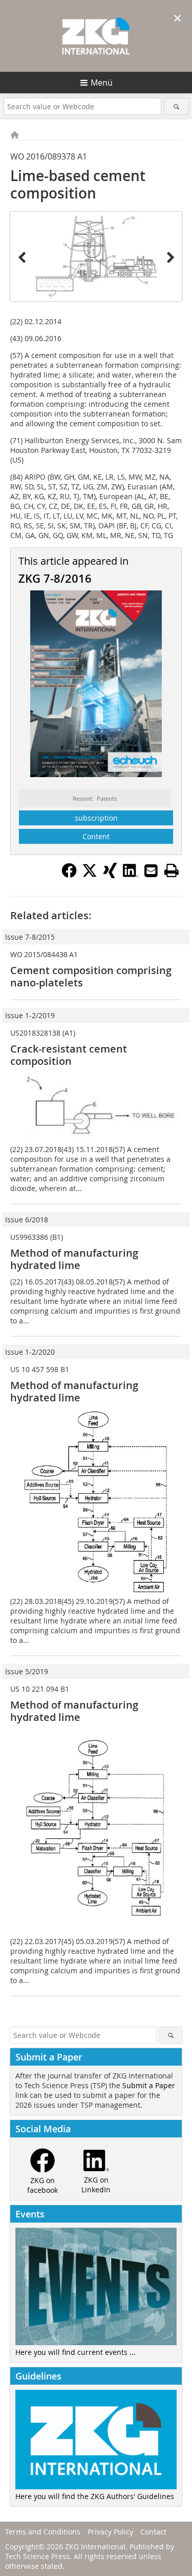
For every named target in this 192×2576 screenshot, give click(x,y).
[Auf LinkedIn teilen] (131, 875)
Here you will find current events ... (76, 2352)
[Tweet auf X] (90, 875)
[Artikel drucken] (172, 870)
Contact (153, 2532)
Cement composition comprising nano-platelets (91, 976)
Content (96, 836)
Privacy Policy (110, 2532)
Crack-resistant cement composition (69, 1055)
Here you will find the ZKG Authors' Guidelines (95, 2496)
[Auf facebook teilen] (69, 875)
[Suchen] (176, 106)
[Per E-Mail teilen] (151, 870)
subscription (96, 818)
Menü (102, 83)
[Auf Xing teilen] (110, 875)
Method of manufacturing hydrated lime (74, 1259)
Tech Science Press (37, 2556)
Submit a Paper (149, 2085)
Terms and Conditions (43, 2532)
